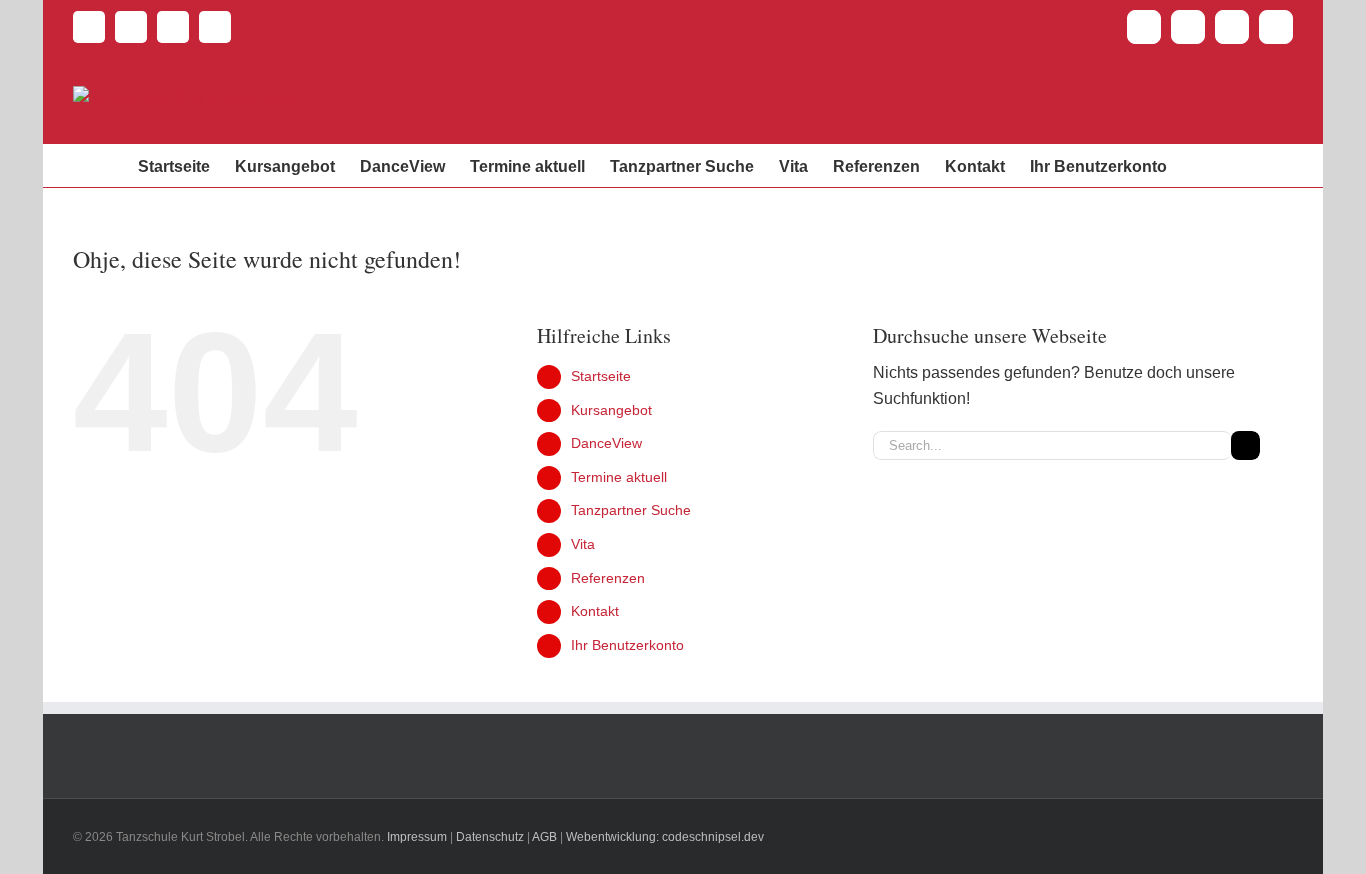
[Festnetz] (89, 27)
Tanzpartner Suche (631, 510)
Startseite (601, 376)
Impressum (417, 837)
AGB (544, 837)
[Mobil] (210, 27)
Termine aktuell (619, 477)
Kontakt (595, 611)
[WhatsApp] (168, 27)
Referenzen (608, 578)
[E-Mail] (126, 27)
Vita (583, 544)
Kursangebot (611, 410)
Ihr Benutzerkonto (627, 645)
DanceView (606, 443)
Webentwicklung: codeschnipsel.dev (665, 837)
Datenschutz (490, 837)
